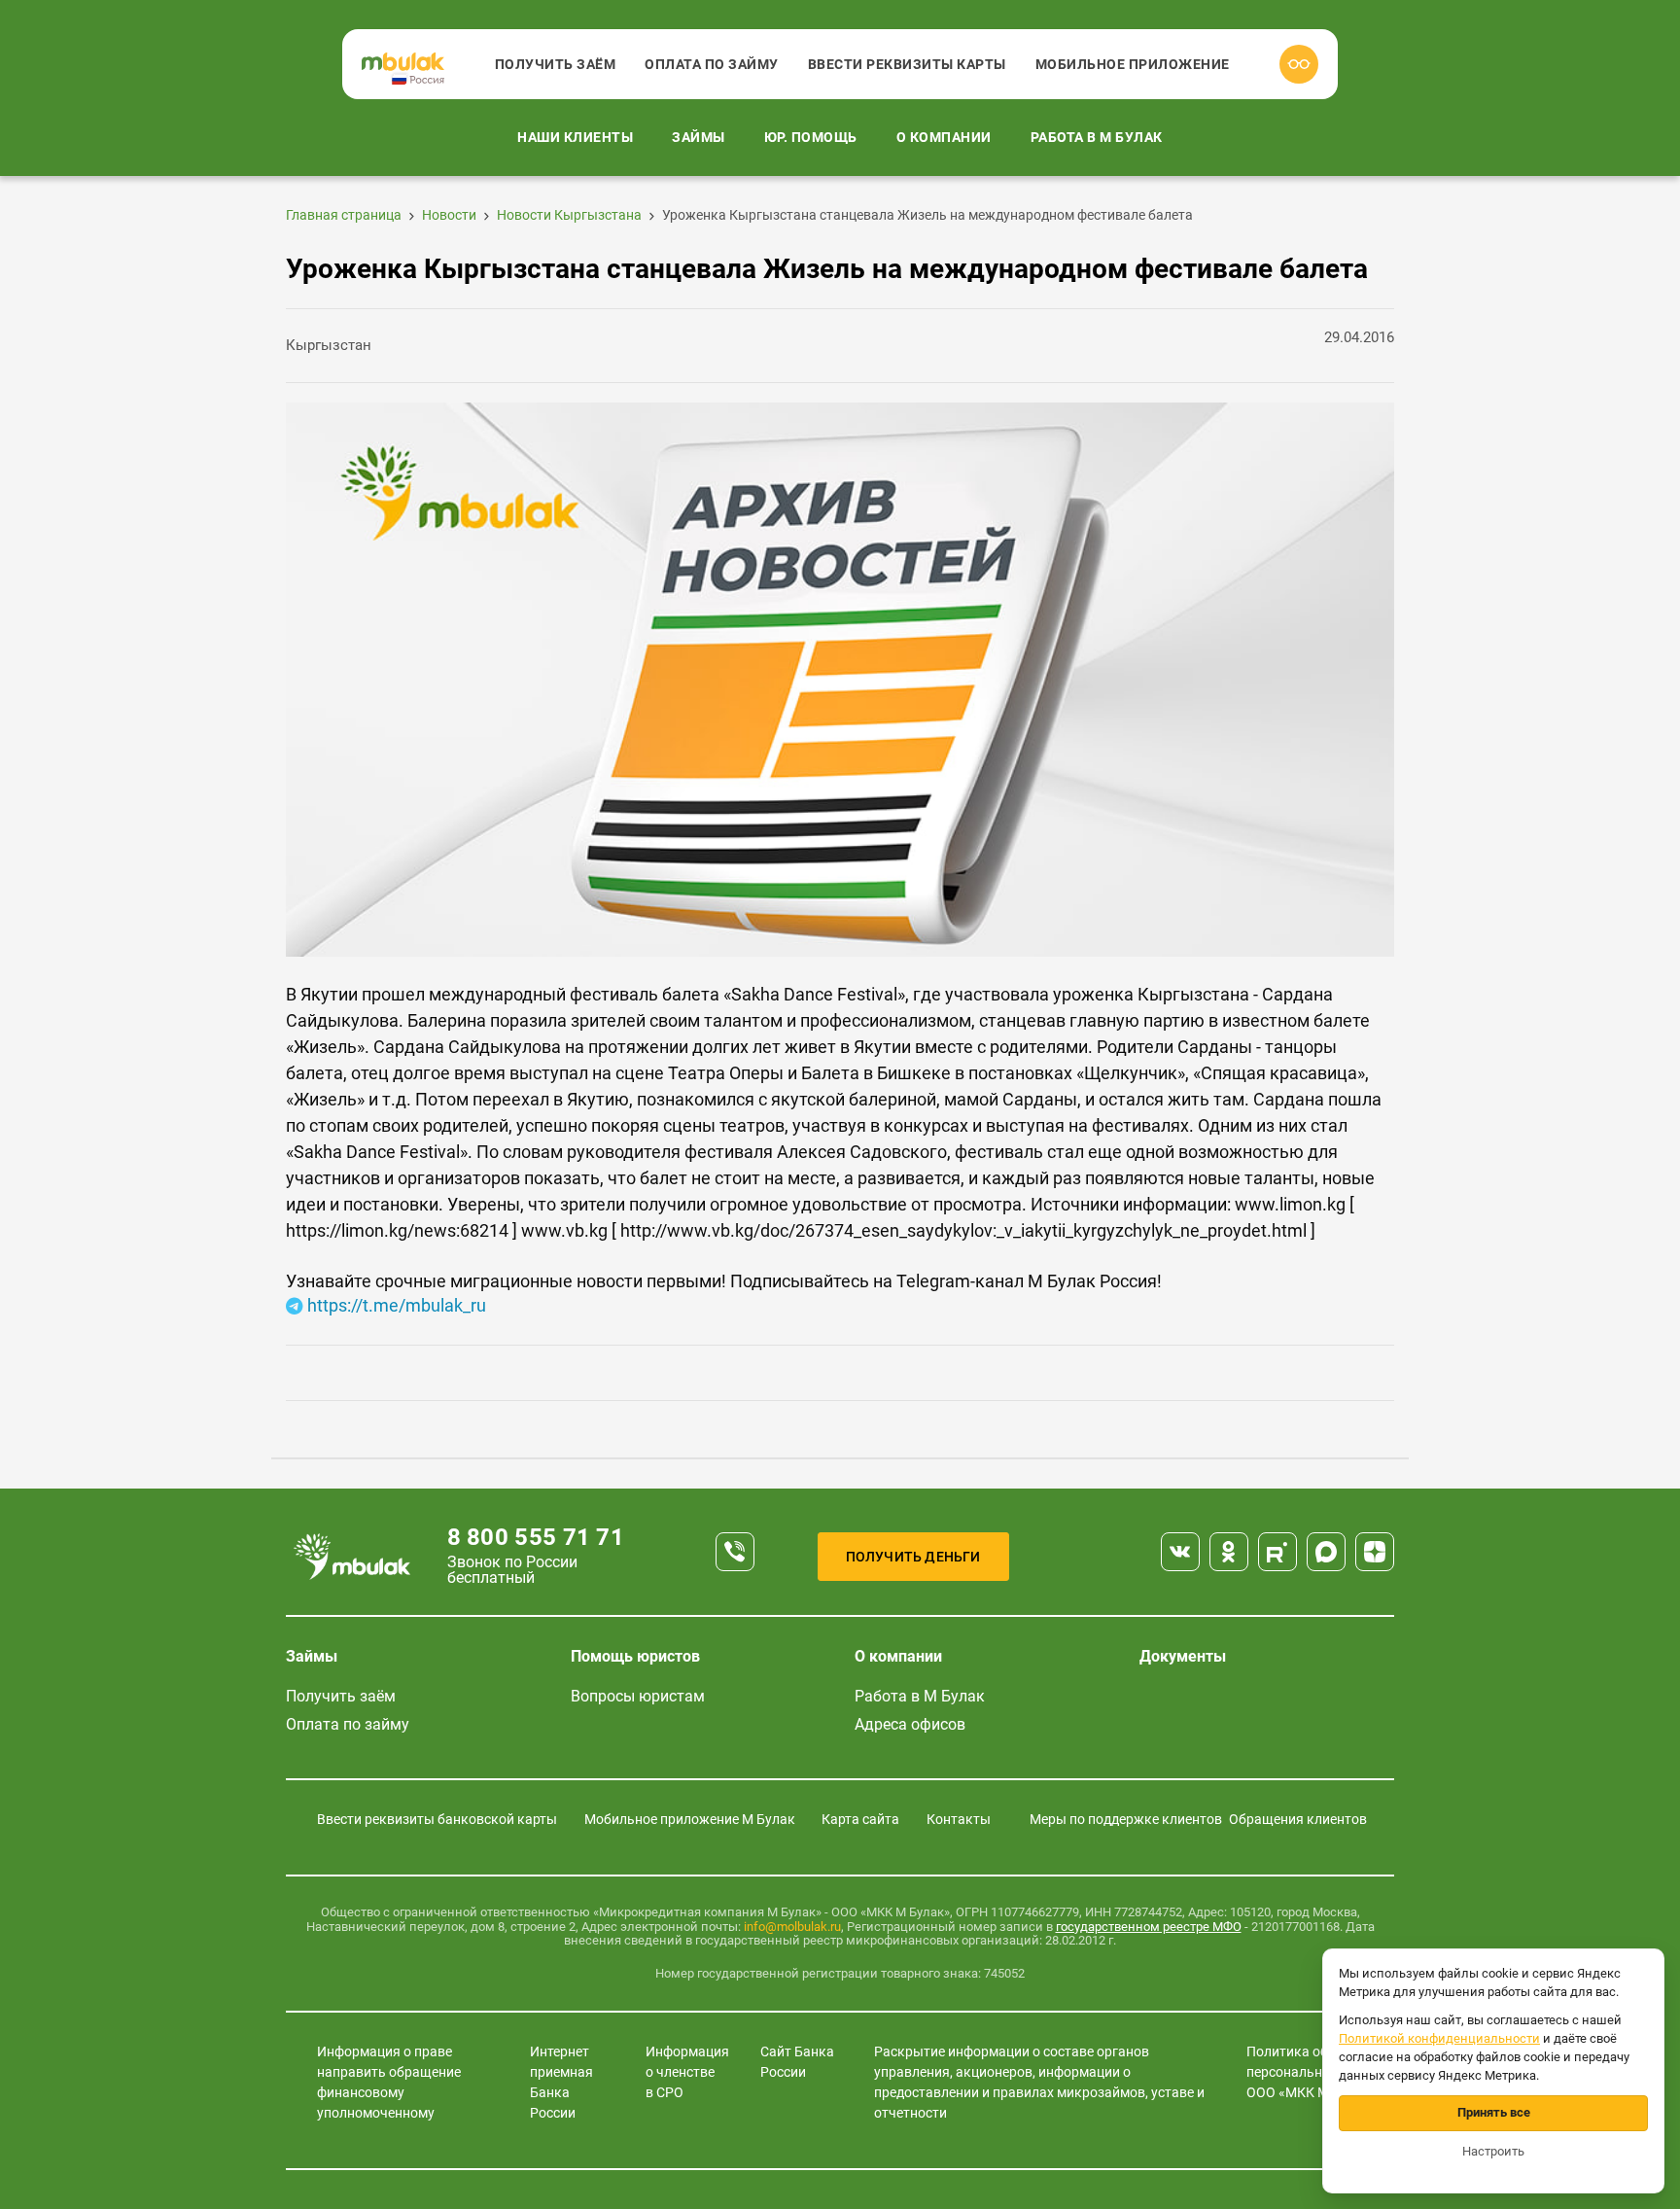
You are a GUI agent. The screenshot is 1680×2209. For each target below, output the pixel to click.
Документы (1183, 1656)
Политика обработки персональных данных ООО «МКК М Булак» (1319, 2072)
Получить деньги (913, 1557)
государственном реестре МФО (1149, 1927)
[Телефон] (735, 1552)
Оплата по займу (712, 64)
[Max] (1326, 1552)
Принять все (1494, 2112)
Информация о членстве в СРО (687, 2072)
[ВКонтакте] (1180, 1552)
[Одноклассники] (1229, 1552)
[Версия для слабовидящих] (1299, 64)
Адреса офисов (910, 1724)
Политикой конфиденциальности (1439, 2038)
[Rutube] (1277, 1552)
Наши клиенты (575, 137)
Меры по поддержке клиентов (1126, 1819)
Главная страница (344, 215)
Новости (449, 215)
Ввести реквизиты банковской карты (437, 1819)
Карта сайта (860, 1819)
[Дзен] (1375, 1552)
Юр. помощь (811, 137)
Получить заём (556, 64)
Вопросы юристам (638, 1696)
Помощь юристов (635, 1656)
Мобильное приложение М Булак (690, 1819)
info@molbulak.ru (792, 1927)
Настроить (1493, 2151)
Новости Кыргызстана (569, 215)
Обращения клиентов (1298, 1819)
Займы (699, 137)
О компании (944, 137)
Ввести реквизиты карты (907, 64)
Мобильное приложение (1133, 64)
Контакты (959, 1819)
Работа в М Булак (1097, 137)
